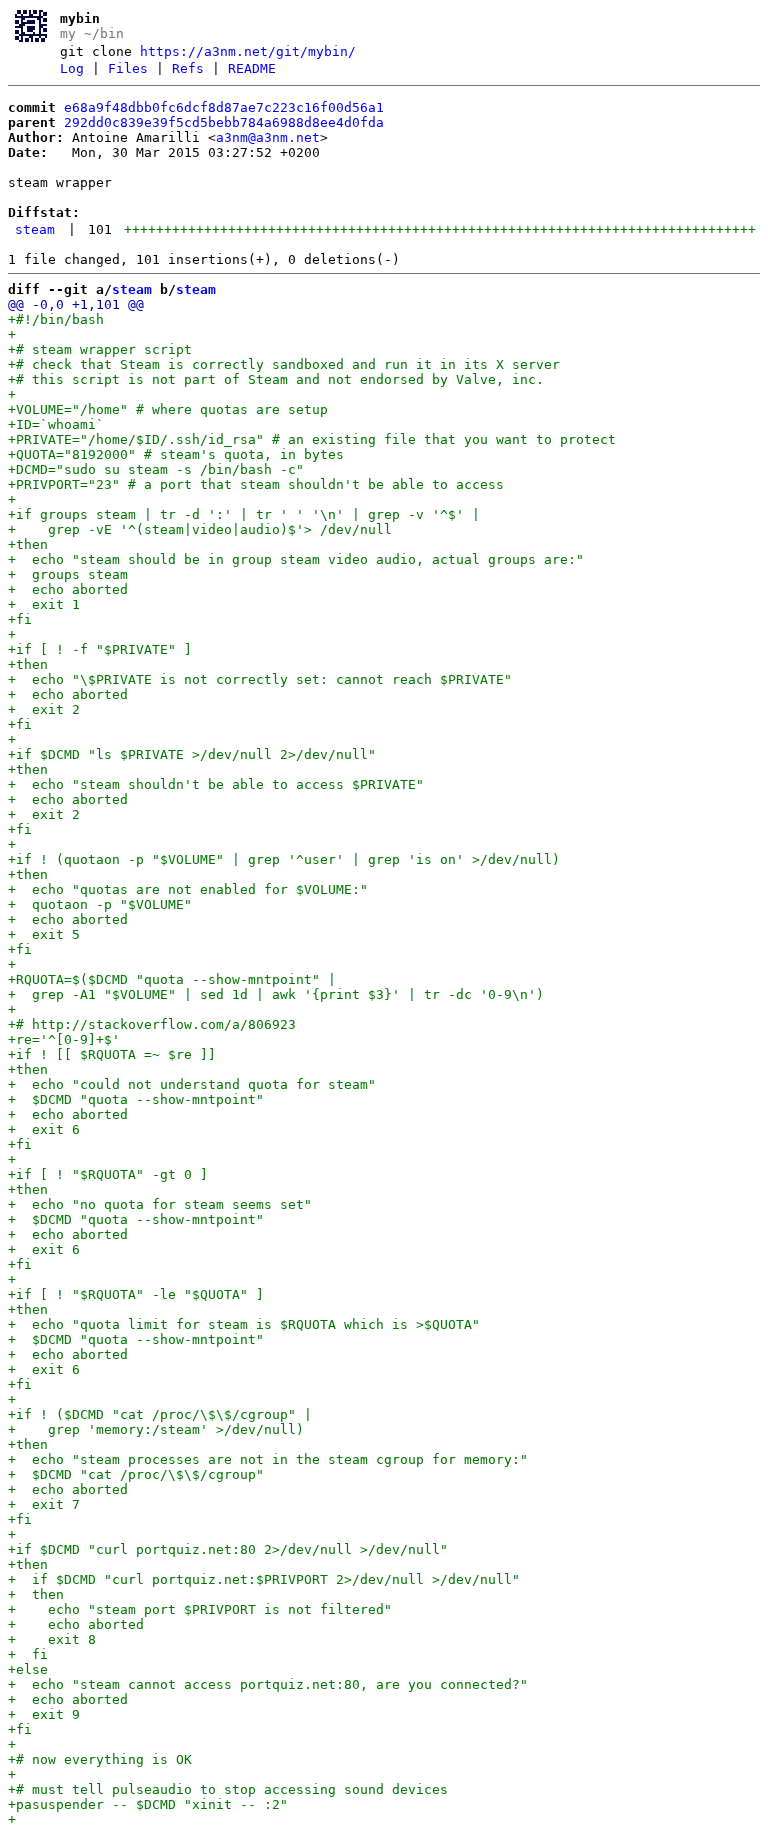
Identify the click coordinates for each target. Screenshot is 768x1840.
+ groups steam (68, 574)
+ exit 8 (52, 1639)
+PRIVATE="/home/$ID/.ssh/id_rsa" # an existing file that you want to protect (312, 439)
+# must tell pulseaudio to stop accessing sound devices (228, 1789)
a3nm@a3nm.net (268, 137)
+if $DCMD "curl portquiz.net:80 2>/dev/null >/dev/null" (228, 1549)
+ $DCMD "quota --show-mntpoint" (136, 1099)
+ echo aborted (68, 589)
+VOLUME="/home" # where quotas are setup (168, 409)
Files (128, 68)
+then (28, 544)
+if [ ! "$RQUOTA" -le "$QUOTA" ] (136, 1294)
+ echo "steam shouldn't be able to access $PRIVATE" (216, 784)
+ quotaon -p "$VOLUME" (100, 904)
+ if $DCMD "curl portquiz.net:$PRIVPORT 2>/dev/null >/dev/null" (264, 1579)
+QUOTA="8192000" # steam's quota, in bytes (176, 454)
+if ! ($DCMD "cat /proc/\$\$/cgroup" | (160, 1414)
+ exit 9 (44, 1714)
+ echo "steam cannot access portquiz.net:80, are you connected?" (268, 1684)
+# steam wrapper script (100, 349)
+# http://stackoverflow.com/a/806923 (152, 1024)
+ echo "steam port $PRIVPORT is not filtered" (200, 1609)
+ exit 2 (44, 709)
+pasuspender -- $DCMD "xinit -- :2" (148, 1804)
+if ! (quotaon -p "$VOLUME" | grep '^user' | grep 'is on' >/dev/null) (284, 859)
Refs (188, 68)
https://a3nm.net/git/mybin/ (248, 51)
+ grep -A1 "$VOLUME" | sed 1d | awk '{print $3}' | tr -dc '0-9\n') (276, 994)
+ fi (28, 1654)
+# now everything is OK (100, 1759)
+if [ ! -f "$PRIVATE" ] (100, 649)
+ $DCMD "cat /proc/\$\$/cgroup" (136, 1474)
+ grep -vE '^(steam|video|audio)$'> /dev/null (200, 529)
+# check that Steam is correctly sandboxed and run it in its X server (284, 364)
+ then (36, 1594)
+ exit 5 (44, 934)
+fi (20, 619)
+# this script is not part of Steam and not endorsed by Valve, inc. (276, 379)
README (252, 68)
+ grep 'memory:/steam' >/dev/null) (156, 1429)
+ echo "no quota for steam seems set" (160, 1204)
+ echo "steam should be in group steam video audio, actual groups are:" (296, 559)
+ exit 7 (44, 1504)
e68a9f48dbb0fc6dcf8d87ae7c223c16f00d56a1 (224, 107)
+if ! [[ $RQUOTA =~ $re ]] (112, 1054)
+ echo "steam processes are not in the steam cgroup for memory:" (268, 1459)
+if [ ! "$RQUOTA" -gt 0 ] (108, 1174)
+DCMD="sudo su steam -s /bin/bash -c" (156, 469)
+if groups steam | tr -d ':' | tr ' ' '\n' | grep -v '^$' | (244, 514)
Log (72, 68)
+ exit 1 (44, 604)
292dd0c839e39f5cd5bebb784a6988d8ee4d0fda (224, 122)
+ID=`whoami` (56, 424)
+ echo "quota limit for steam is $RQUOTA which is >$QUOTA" (244, 1324)
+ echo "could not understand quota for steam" (192, 1084)
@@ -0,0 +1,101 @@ (76, 304)
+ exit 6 (44, 1129)
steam (35, 229)
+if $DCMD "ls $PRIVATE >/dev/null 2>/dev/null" (192, 754)
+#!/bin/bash (56, 319)
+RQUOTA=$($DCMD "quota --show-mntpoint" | (172, 979)
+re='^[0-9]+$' (64, 1039)
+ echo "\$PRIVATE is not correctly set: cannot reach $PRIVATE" (260, 679)
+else (28, 1669)
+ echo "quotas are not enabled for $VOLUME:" (188, 889)
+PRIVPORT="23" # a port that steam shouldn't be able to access (256, 484)
